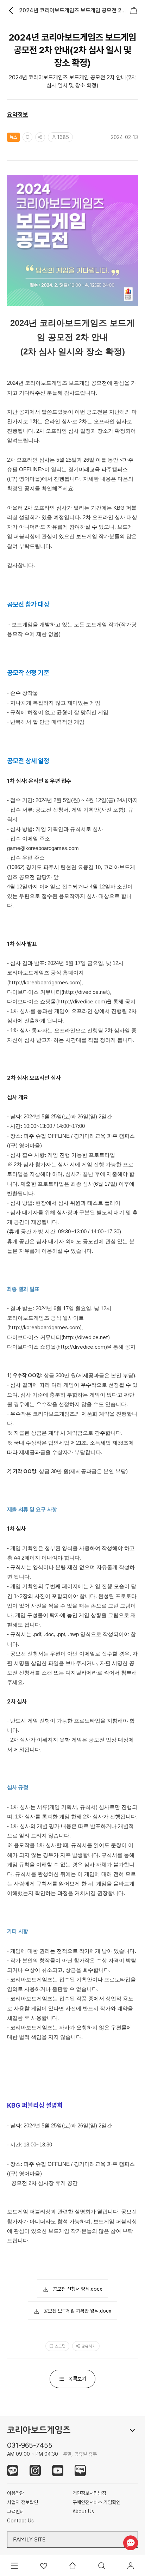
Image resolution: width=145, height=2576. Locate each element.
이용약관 (15, 2493)
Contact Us (20, 2521)
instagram (35, 2471)
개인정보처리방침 (89, 2493)
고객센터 (15, 2511)
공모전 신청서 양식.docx (77, 2289)
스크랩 (60, 2346)
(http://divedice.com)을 (84, 1002)
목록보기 (77, 2379)
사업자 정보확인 (23, 2502)
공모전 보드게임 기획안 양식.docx (77, 2311)
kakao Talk (13, 2471)
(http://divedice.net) (86, 1337)
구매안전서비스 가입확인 (96, 2502)
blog (80, 2471)
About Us (83, 2511)
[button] (72, 2289)
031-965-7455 (30, 2445)
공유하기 (89, 2346)
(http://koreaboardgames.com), (45, 983)
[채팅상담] (130, 2543)
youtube (58, 2471)
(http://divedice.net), (86, 992)
